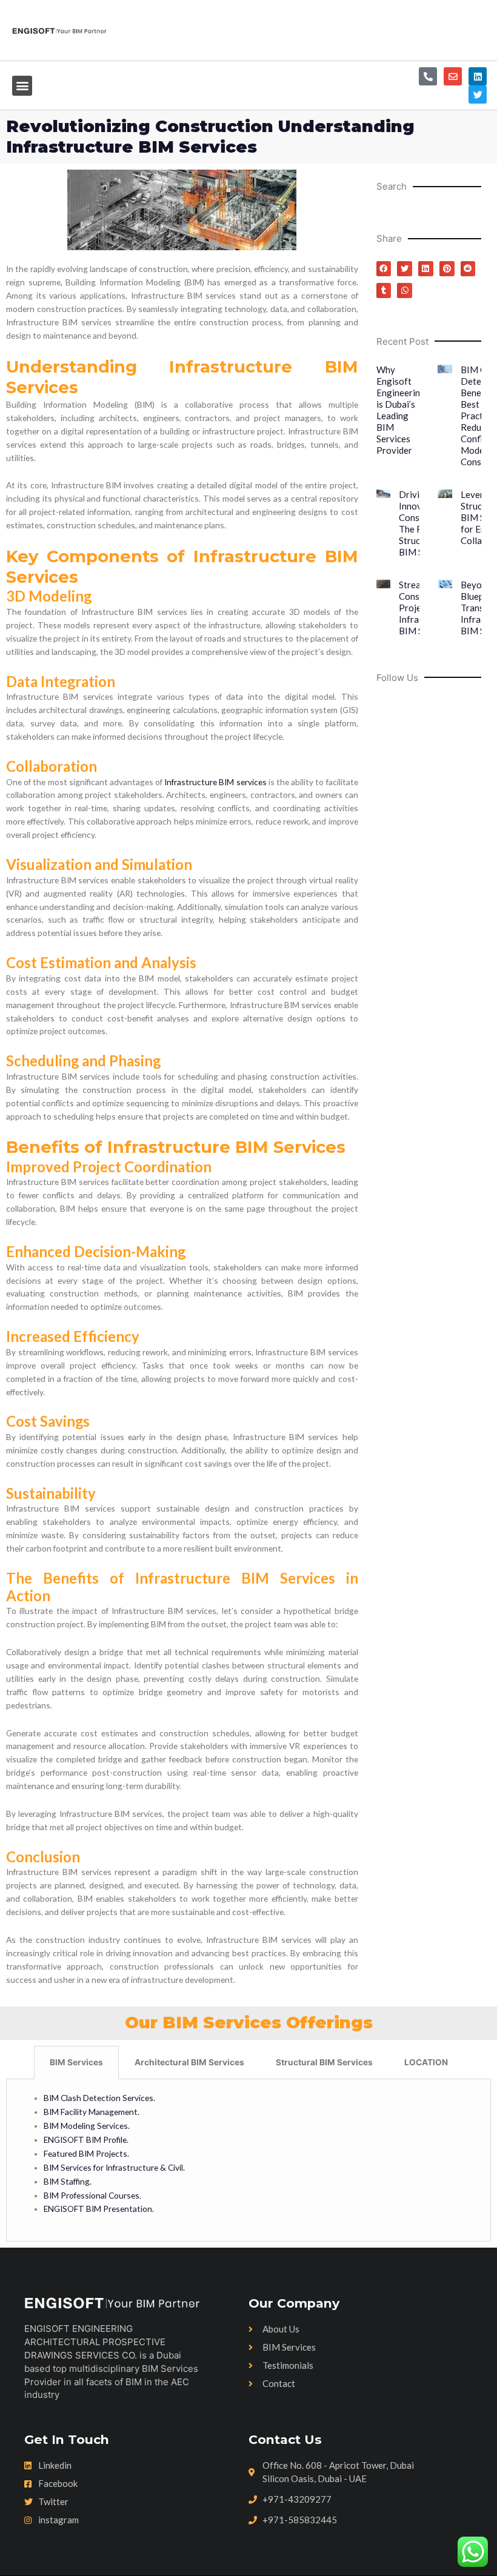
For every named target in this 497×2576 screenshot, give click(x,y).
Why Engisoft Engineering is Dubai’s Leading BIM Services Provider (401, 410)
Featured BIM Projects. (86, 2153)
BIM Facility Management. (92, 2112)
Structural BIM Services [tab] (324, 2062)
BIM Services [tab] (76, 2062)
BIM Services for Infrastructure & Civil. (114, 2167)
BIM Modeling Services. (87, 2126)
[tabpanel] (248, 2160)
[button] (22, 86)
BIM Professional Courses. (92, 2195)
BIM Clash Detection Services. (100, 2098)
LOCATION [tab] (426, 2062)
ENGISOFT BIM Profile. (86, 2139)
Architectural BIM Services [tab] (189, 2062)
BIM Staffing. (68, 2181)
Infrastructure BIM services (215, 782)
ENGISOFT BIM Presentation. (99, 2209)
